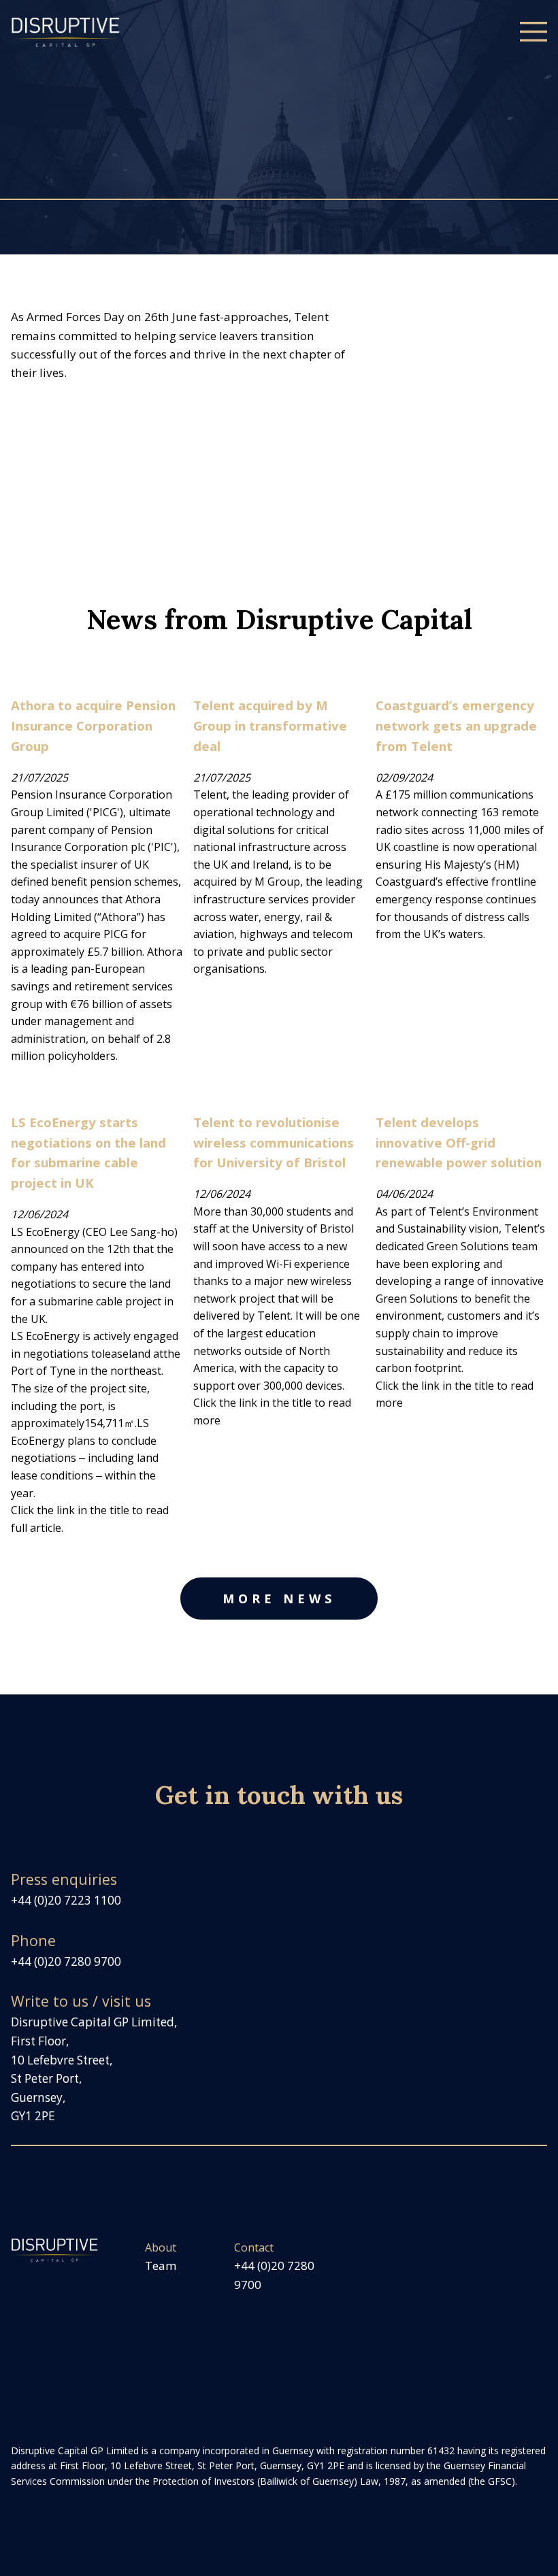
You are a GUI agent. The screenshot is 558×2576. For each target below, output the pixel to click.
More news (279, 1599)
